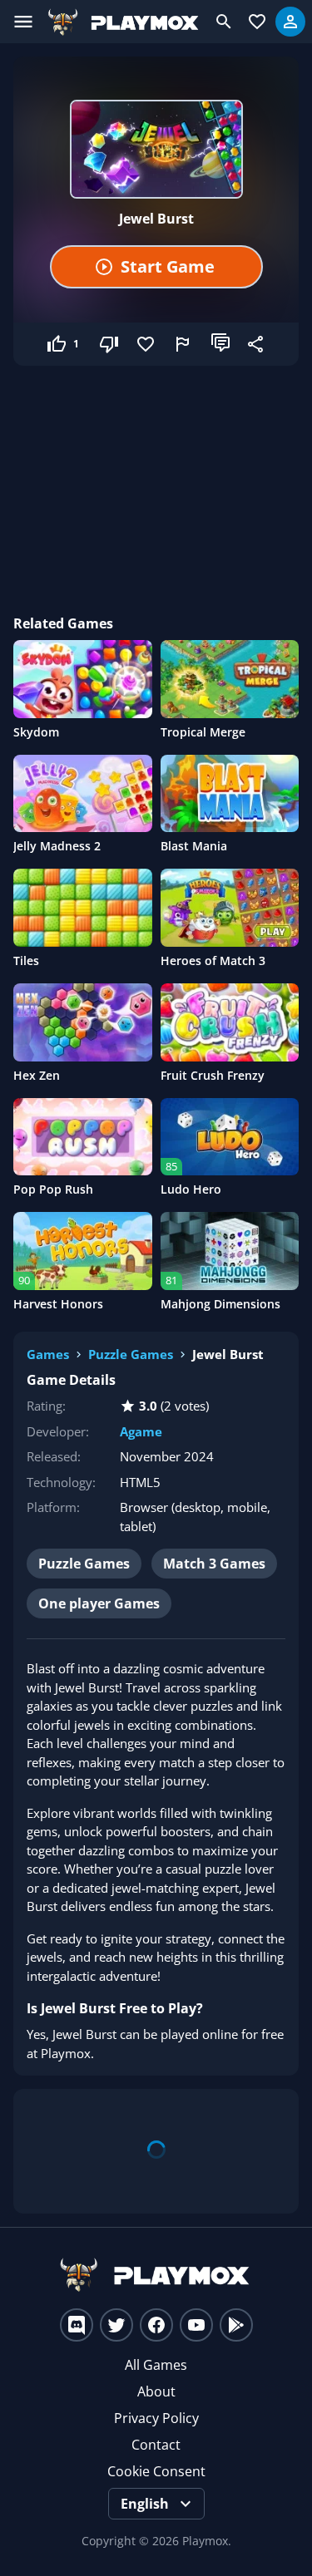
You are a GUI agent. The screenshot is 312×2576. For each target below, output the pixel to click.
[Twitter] (116, 2325)
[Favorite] (147, 344)
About (156, 2391)
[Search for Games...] (224, 22)
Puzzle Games (131, 1354)
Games (48, 1354)
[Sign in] (290, 22)
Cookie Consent (156, 2471)
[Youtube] (196, 2325)
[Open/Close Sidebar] (23, 22)
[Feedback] (184, 344)
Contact (156, 2445)
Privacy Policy (156, 2418)
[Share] (257, 344)
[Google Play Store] (236, 2325)
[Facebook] (156, 2325)
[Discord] (77, 2325)
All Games (156, 2365)
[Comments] (220, 344)
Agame (141, 1431)
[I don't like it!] (111, 344)
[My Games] (257, 22)
